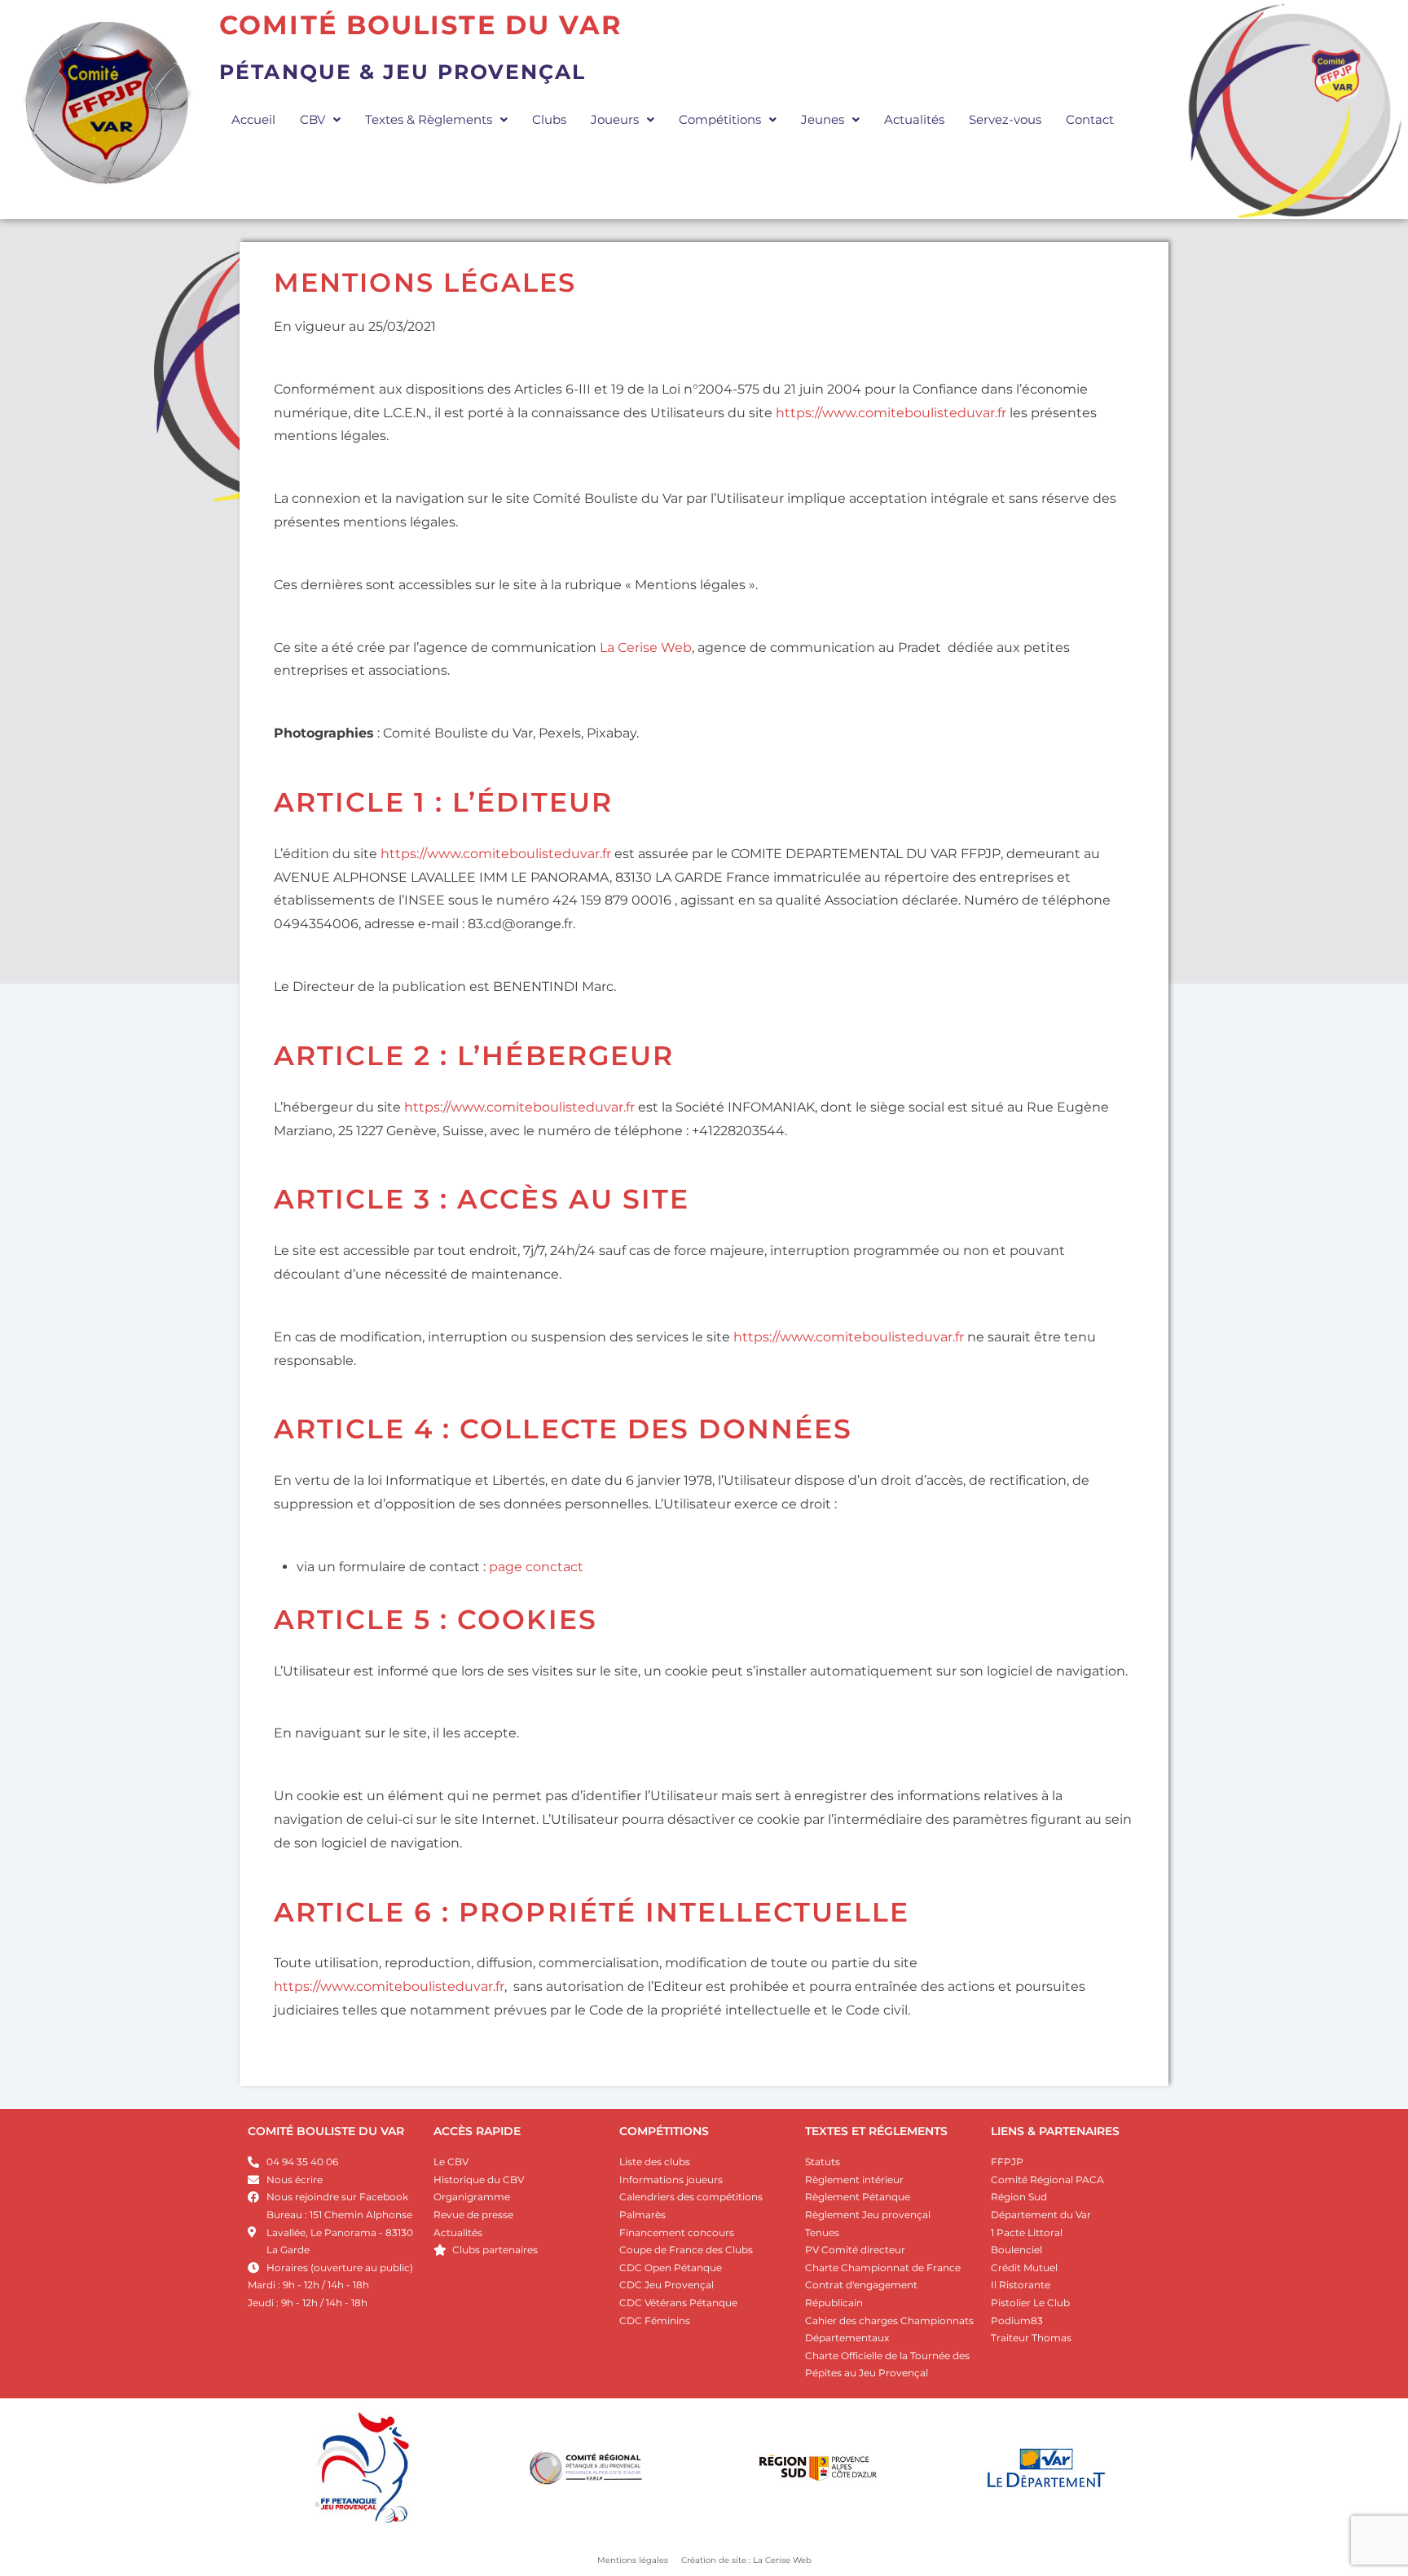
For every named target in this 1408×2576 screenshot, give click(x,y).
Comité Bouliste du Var (421, 25)
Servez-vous (1005, 119)
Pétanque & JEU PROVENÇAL (403, 72)
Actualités (914, 119)
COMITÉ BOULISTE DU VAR (326, 2131)
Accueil (253, 119)
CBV (312, 119)
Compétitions (720, 119)
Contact (1090, 119)
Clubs (549, 119)
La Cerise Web (646, 647)
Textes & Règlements (429, 119)
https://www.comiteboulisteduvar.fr (891, 413)
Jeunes (823, 119)
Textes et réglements (876, 2131)
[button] (320, 119)
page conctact (536, 1567)
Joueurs (615, 119)
